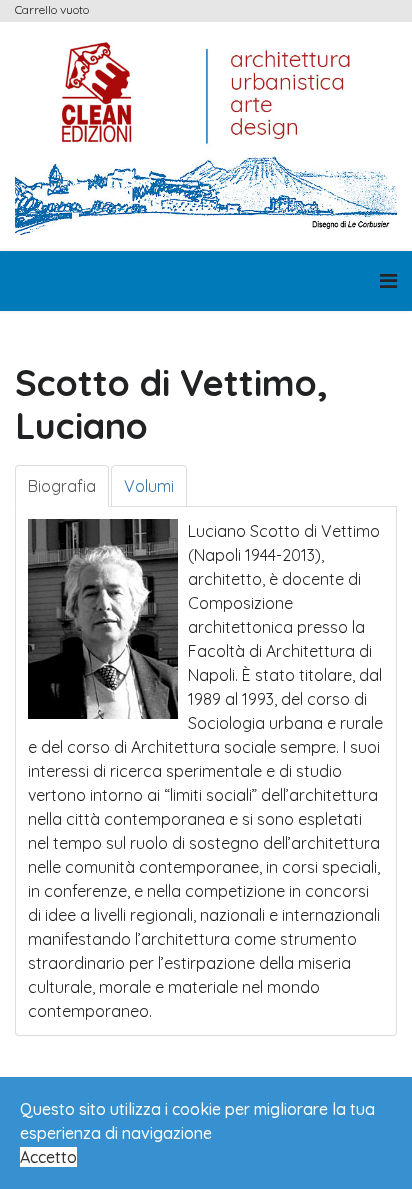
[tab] (62, 486)
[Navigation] (388, 281)
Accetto (48, 1157)
